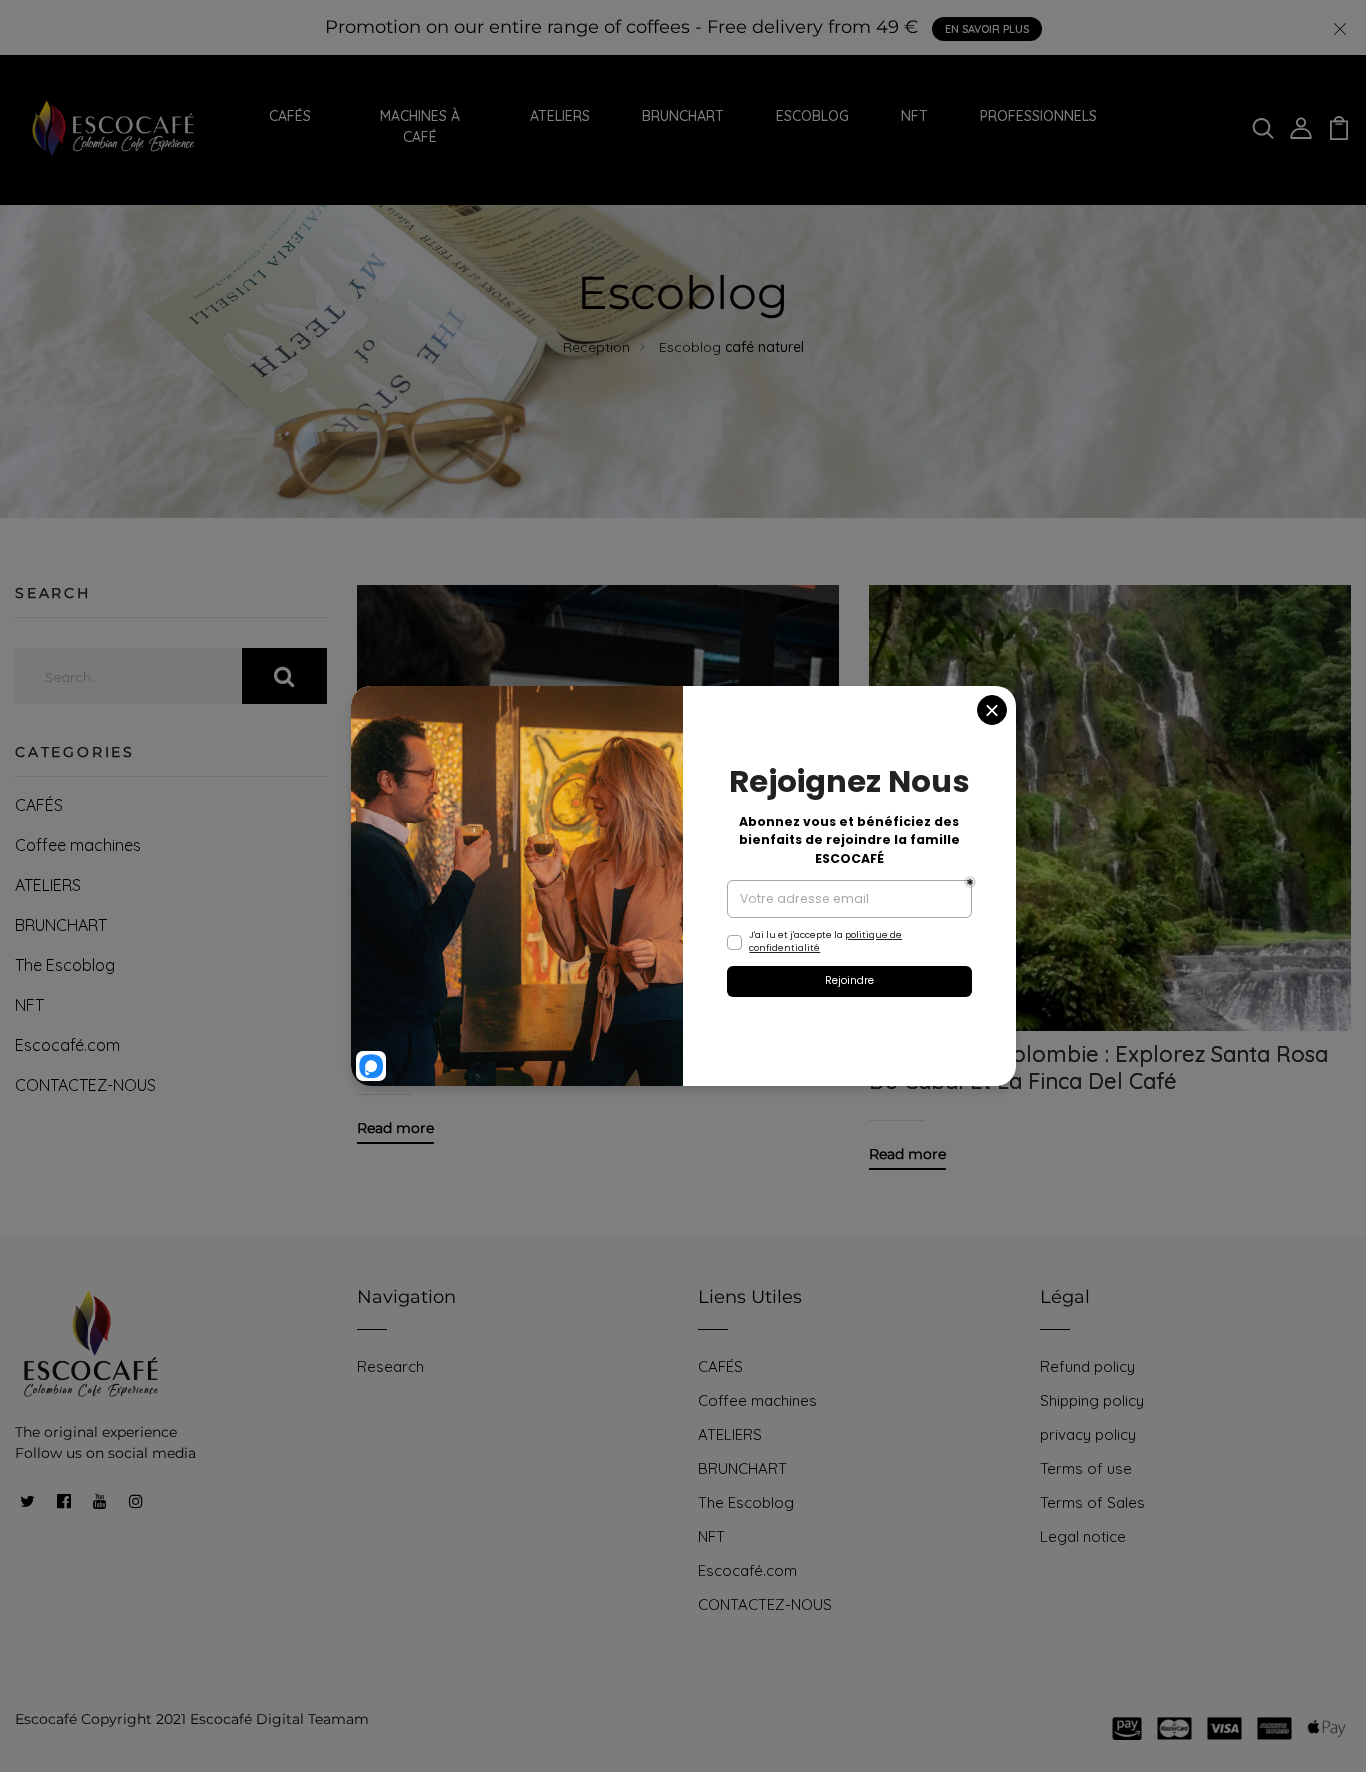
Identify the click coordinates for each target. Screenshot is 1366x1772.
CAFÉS (290, 116)
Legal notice (1083, 1536)
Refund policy (1087, 1366)
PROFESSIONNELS (1038, 116)
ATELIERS (560, 116)
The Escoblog (65, 965)
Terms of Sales (1092, 1502)
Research (390, 1366)
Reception (596, 347)
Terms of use (1086, 1468)
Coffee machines (78, 845)
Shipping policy (1092, 1400)
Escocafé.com (67, 1045)
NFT (914, 116)
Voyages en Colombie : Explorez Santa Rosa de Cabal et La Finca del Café (1098, 1067)
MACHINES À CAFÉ (420, 126)
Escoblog (690, 347)
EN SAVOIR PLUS (987, 29)
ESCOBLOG (812, 116)
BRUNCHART (683, 116)
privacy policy (1088, 1434)
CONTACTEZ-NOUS (85, 1085)
